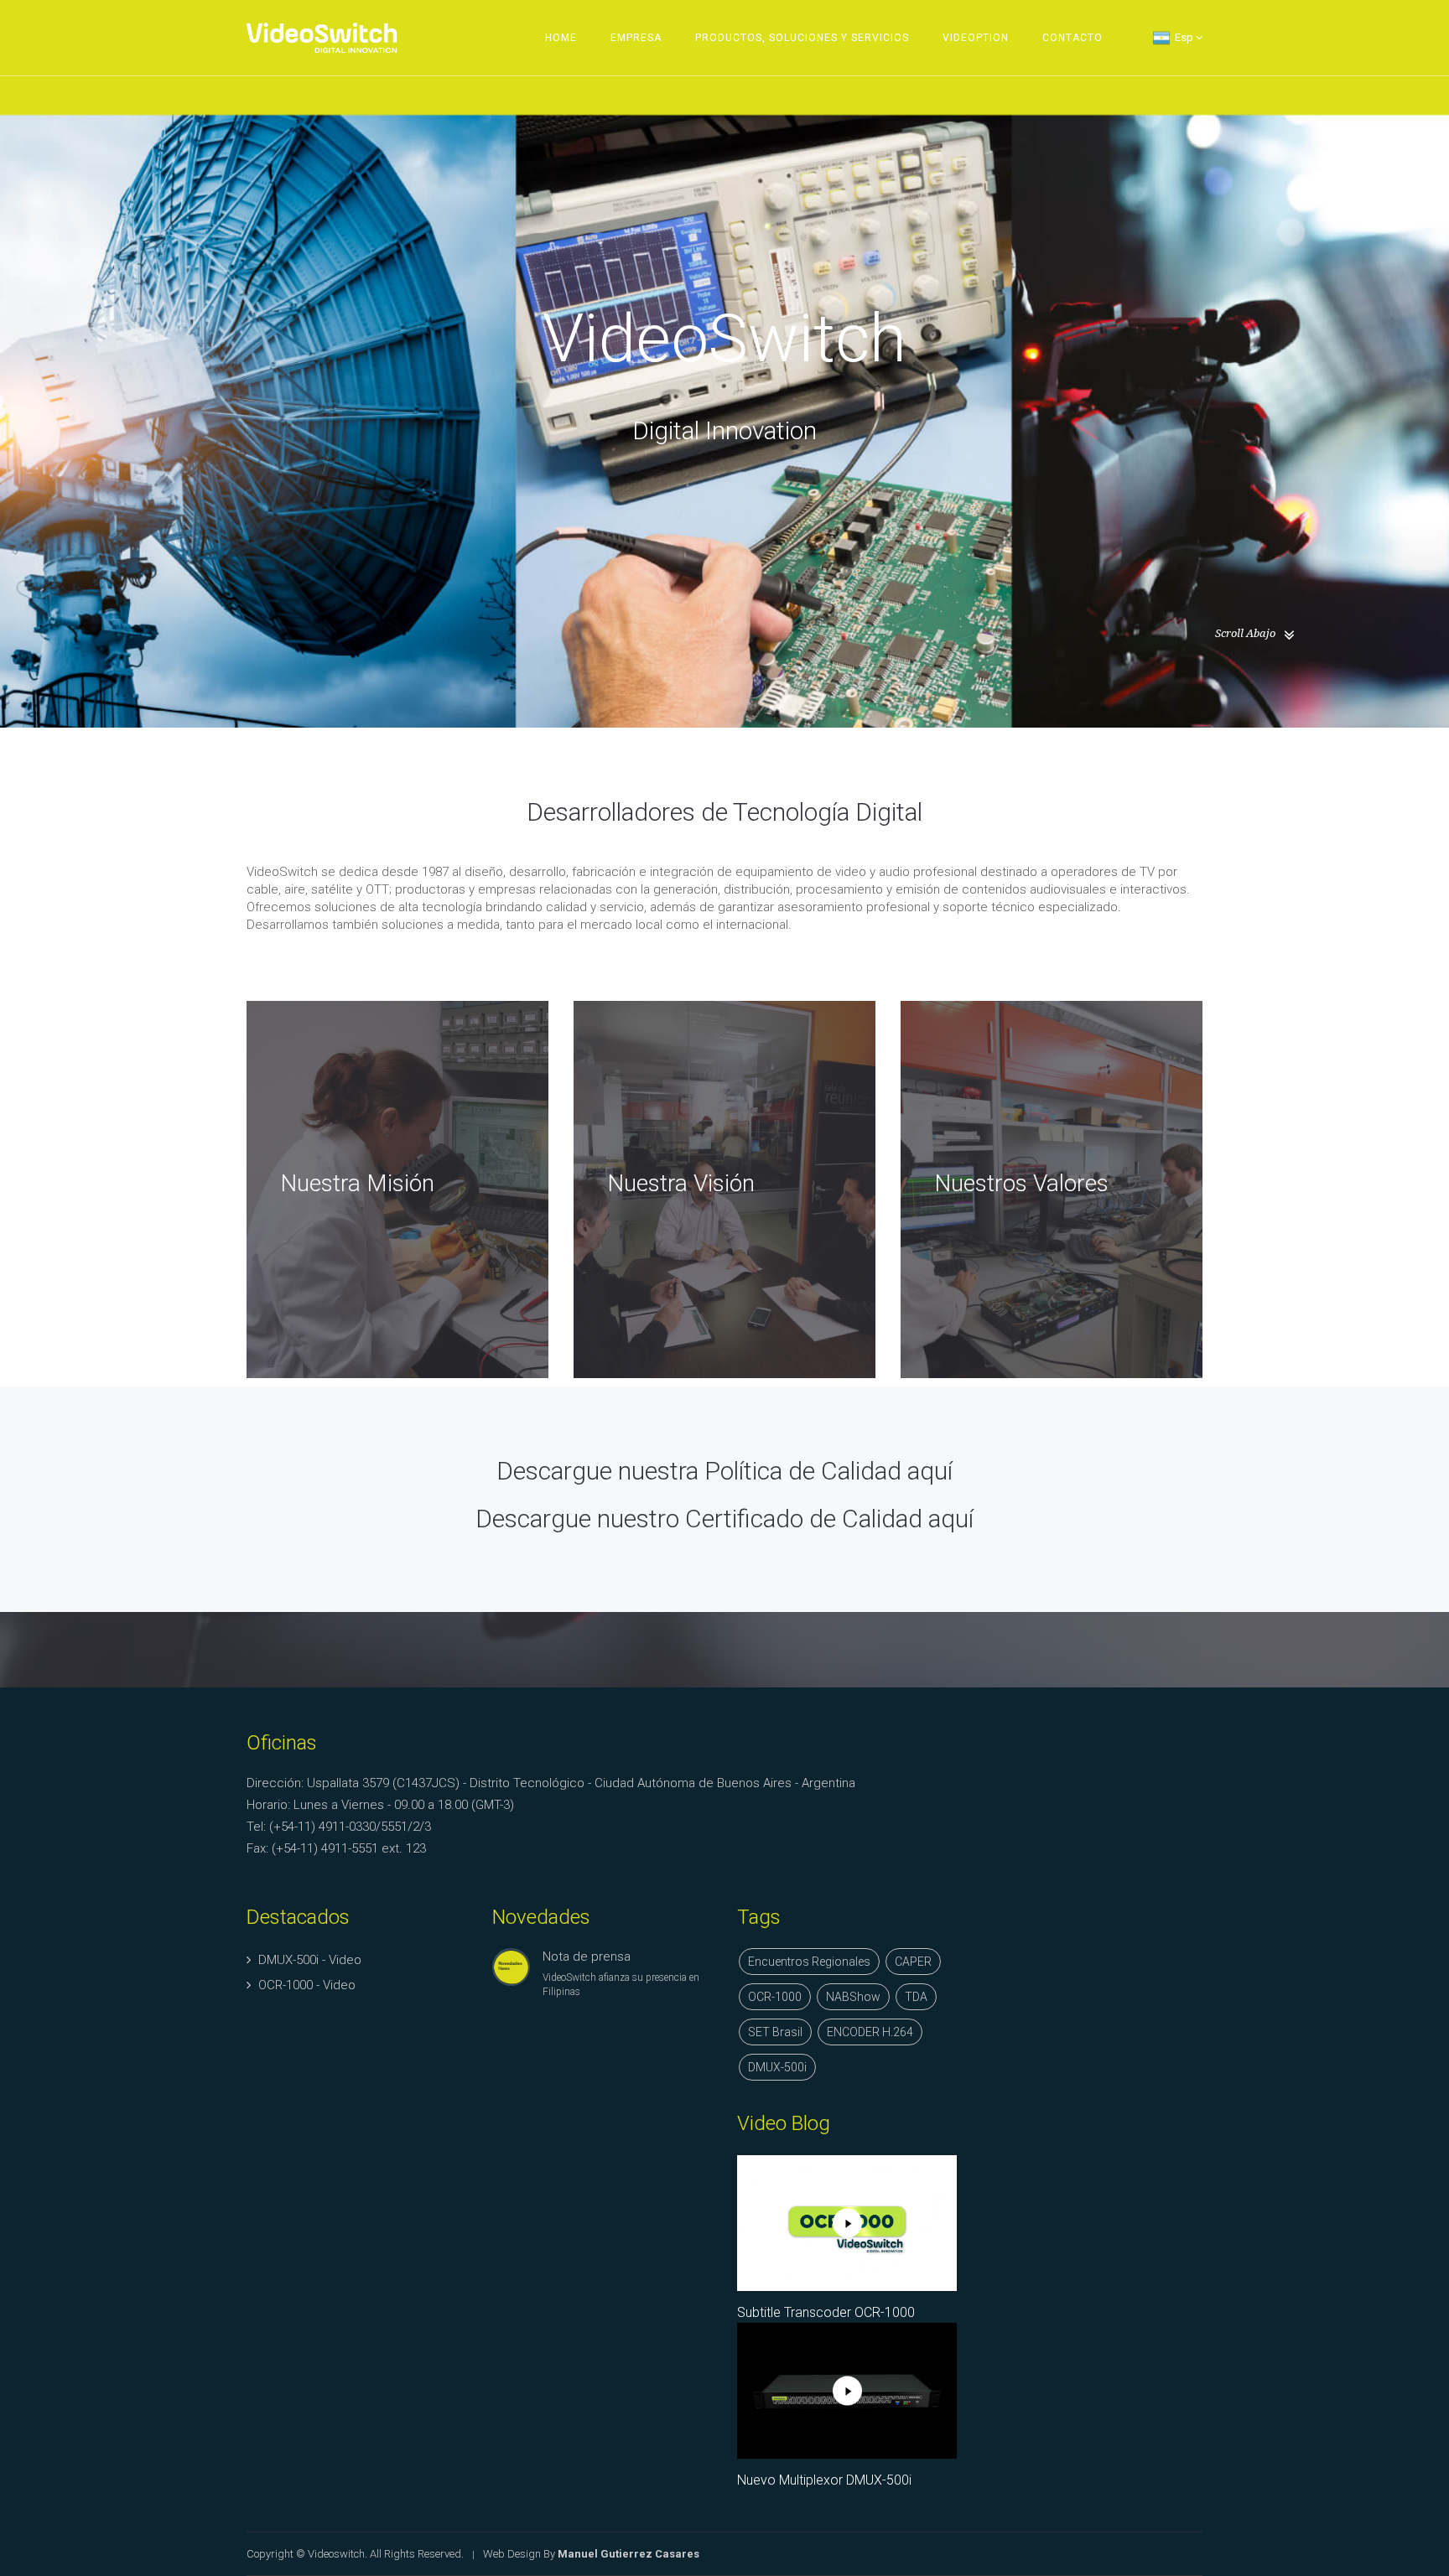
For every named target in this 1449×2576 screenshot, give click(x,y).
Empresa (636, 38)
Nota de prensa (587, 1957)
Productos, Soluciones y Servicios (802, 38)
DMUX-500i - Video (310, 1960)
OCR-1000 (775, 1997)
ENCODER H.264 (870, 2032)
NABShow (853, 1997)
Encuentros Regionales (809, 1962)
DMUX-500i (777, 2067)
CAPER (913, 1962)
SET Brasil (775, 2032)
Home (561, 38)
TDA (916, 1997)
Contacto (1072, 38)
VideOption (976, 38)
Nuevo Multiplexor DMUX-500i (824, 2480)
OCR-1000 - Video (307, 1985)
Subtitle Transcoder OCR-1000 (826, 2312)
